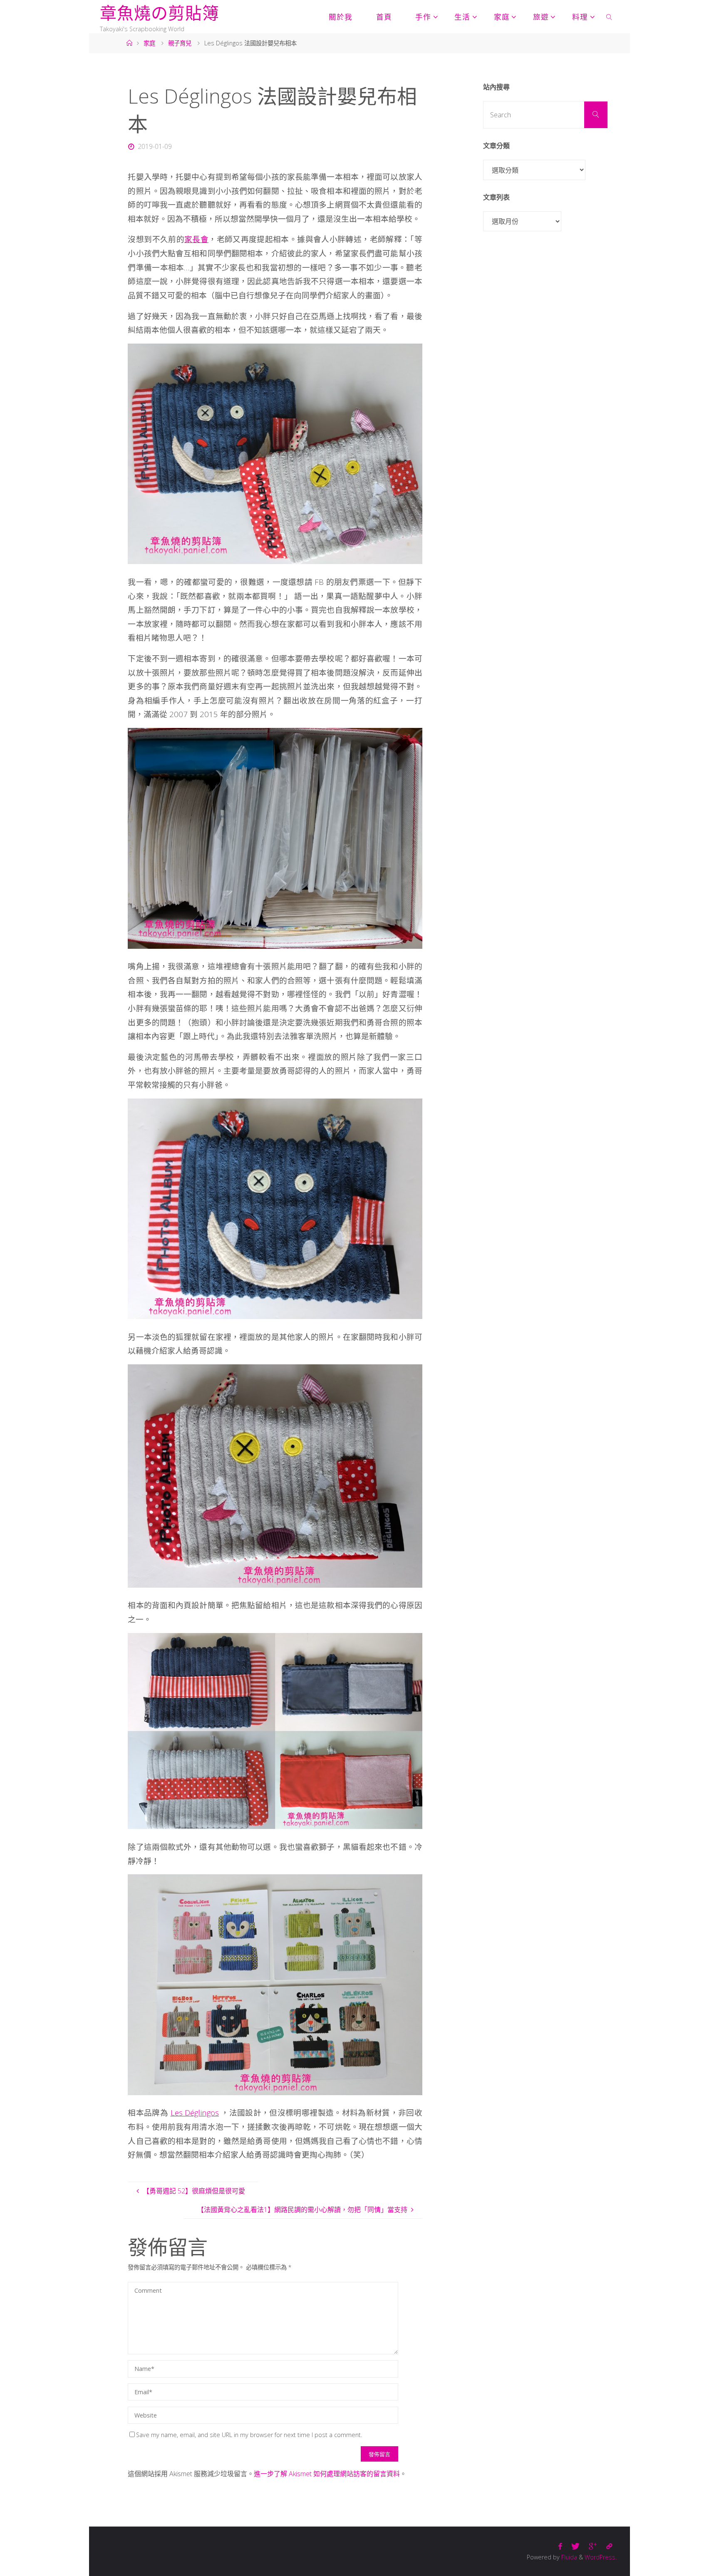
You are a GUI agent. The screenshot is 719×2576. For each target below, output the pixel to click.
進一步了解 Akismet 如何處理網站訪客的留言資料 (327, 2474)
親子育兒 (180, 43)
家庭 (149, 43)
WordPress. (601, 2557)
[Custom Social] (609, 2546)
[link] (609, 17)
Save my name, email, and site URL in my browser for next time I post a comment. (249, 2435)
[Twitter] (575, 2546)
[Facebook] (560, 2546)
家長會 (196, 239)
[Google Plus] (593, 2546)
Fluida (568, 2557)
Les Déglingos (195, 2112)
